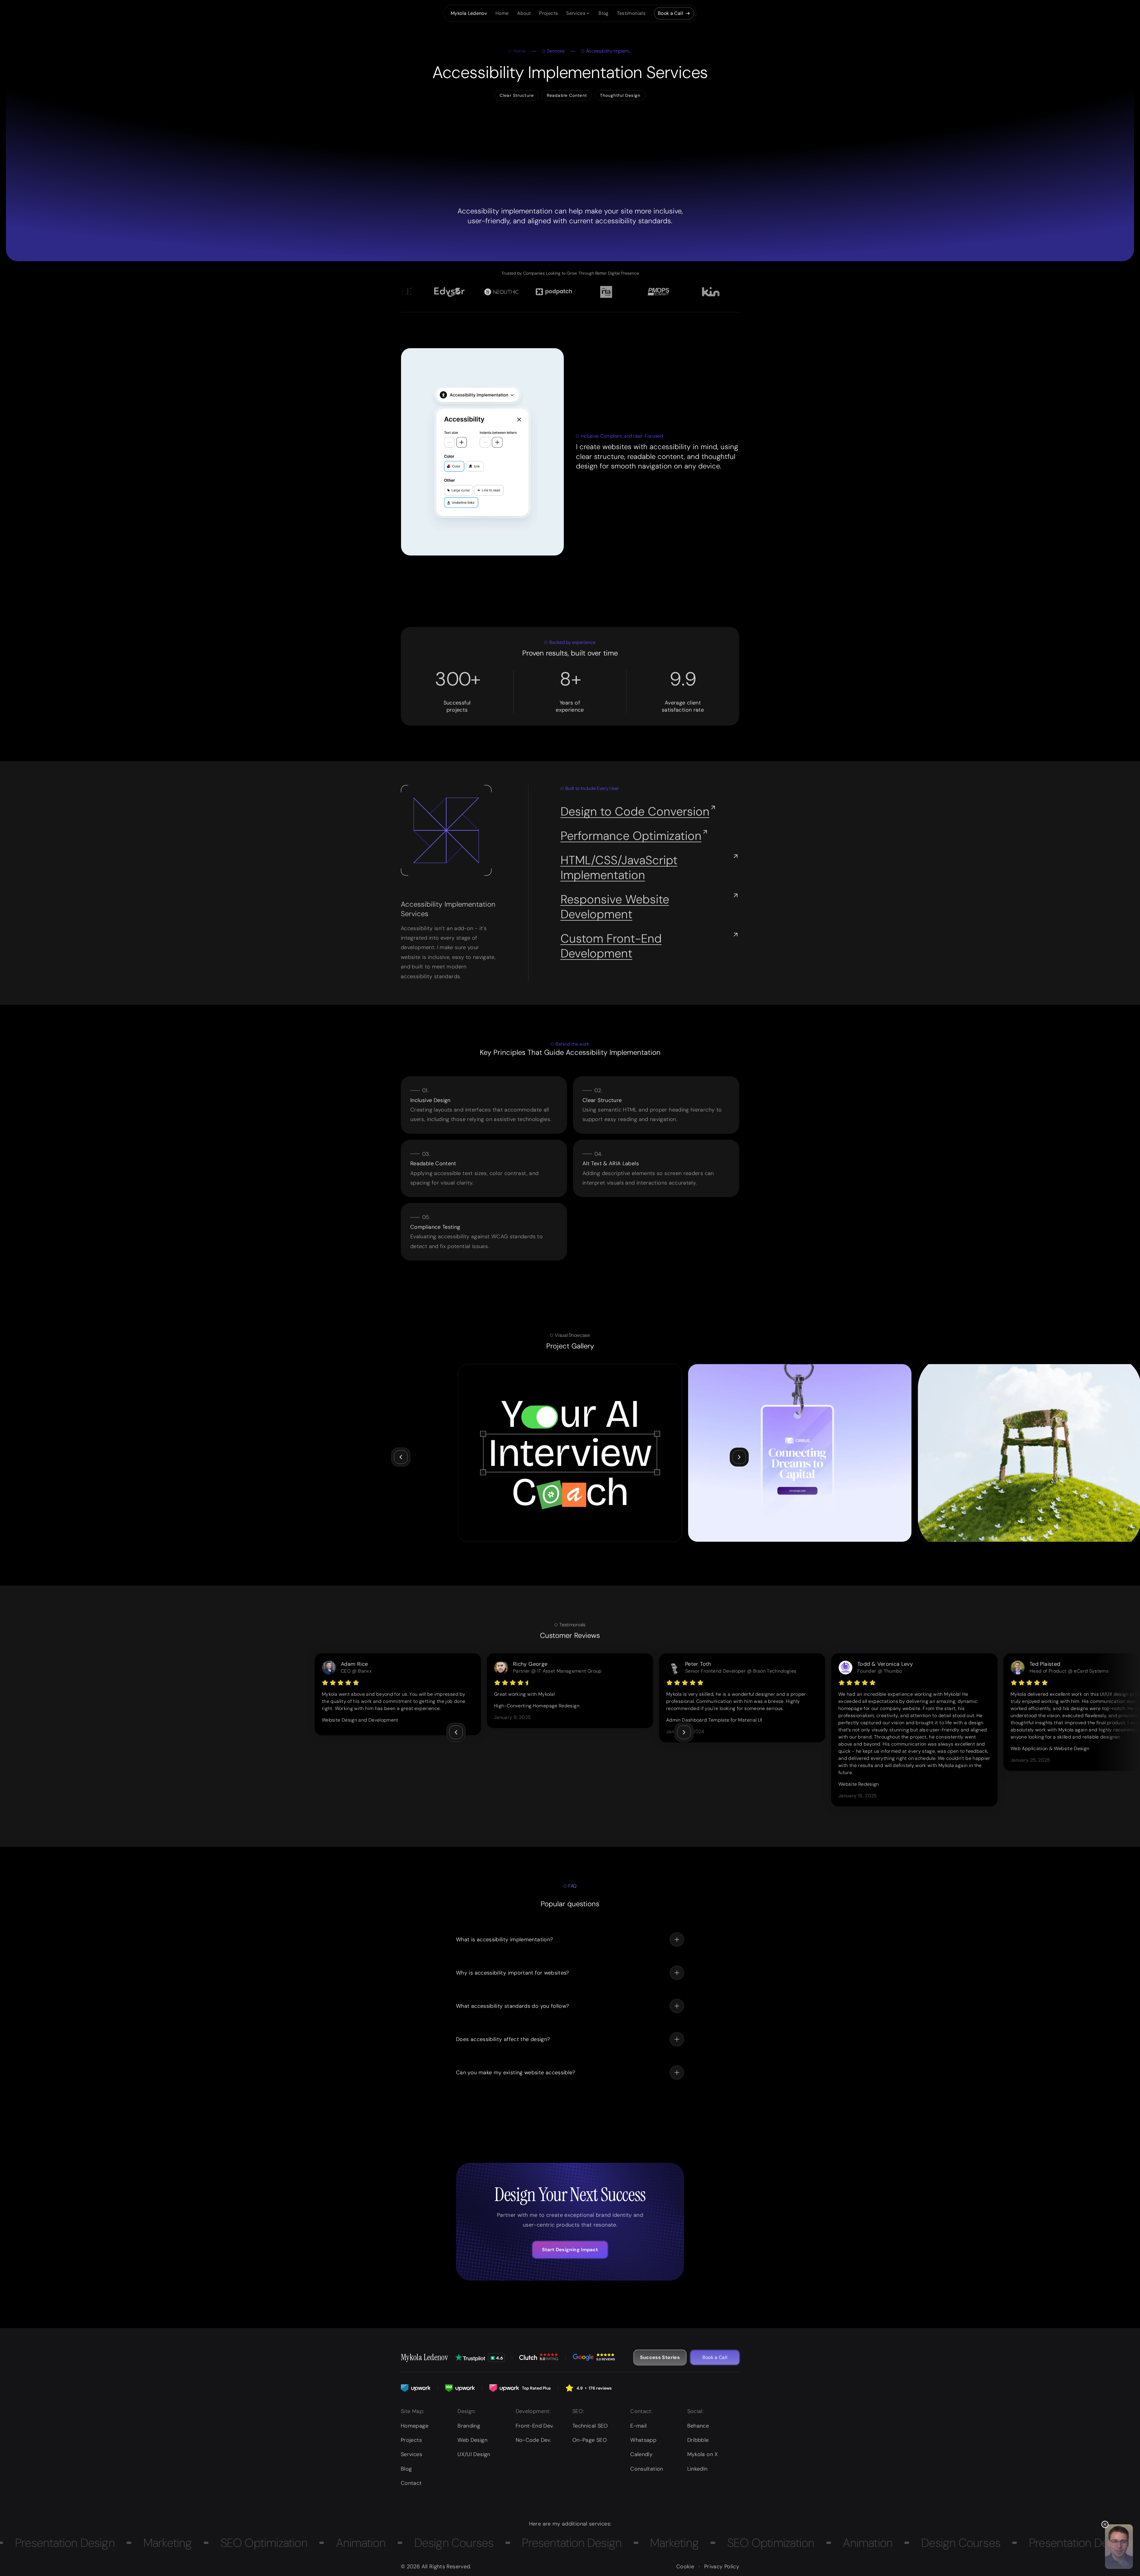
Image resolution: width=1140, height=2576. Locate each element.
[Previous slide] (401, 1457)
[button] (578, 13)
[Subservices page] (639, 811)
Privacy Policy (722, 2566)
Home (519, 51)
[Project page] (570, 1453)
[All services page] (578, 13)
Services (556, 51)
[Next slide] (739, 1457)
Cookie (685, 2566)
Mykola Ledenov (424, 2357)
